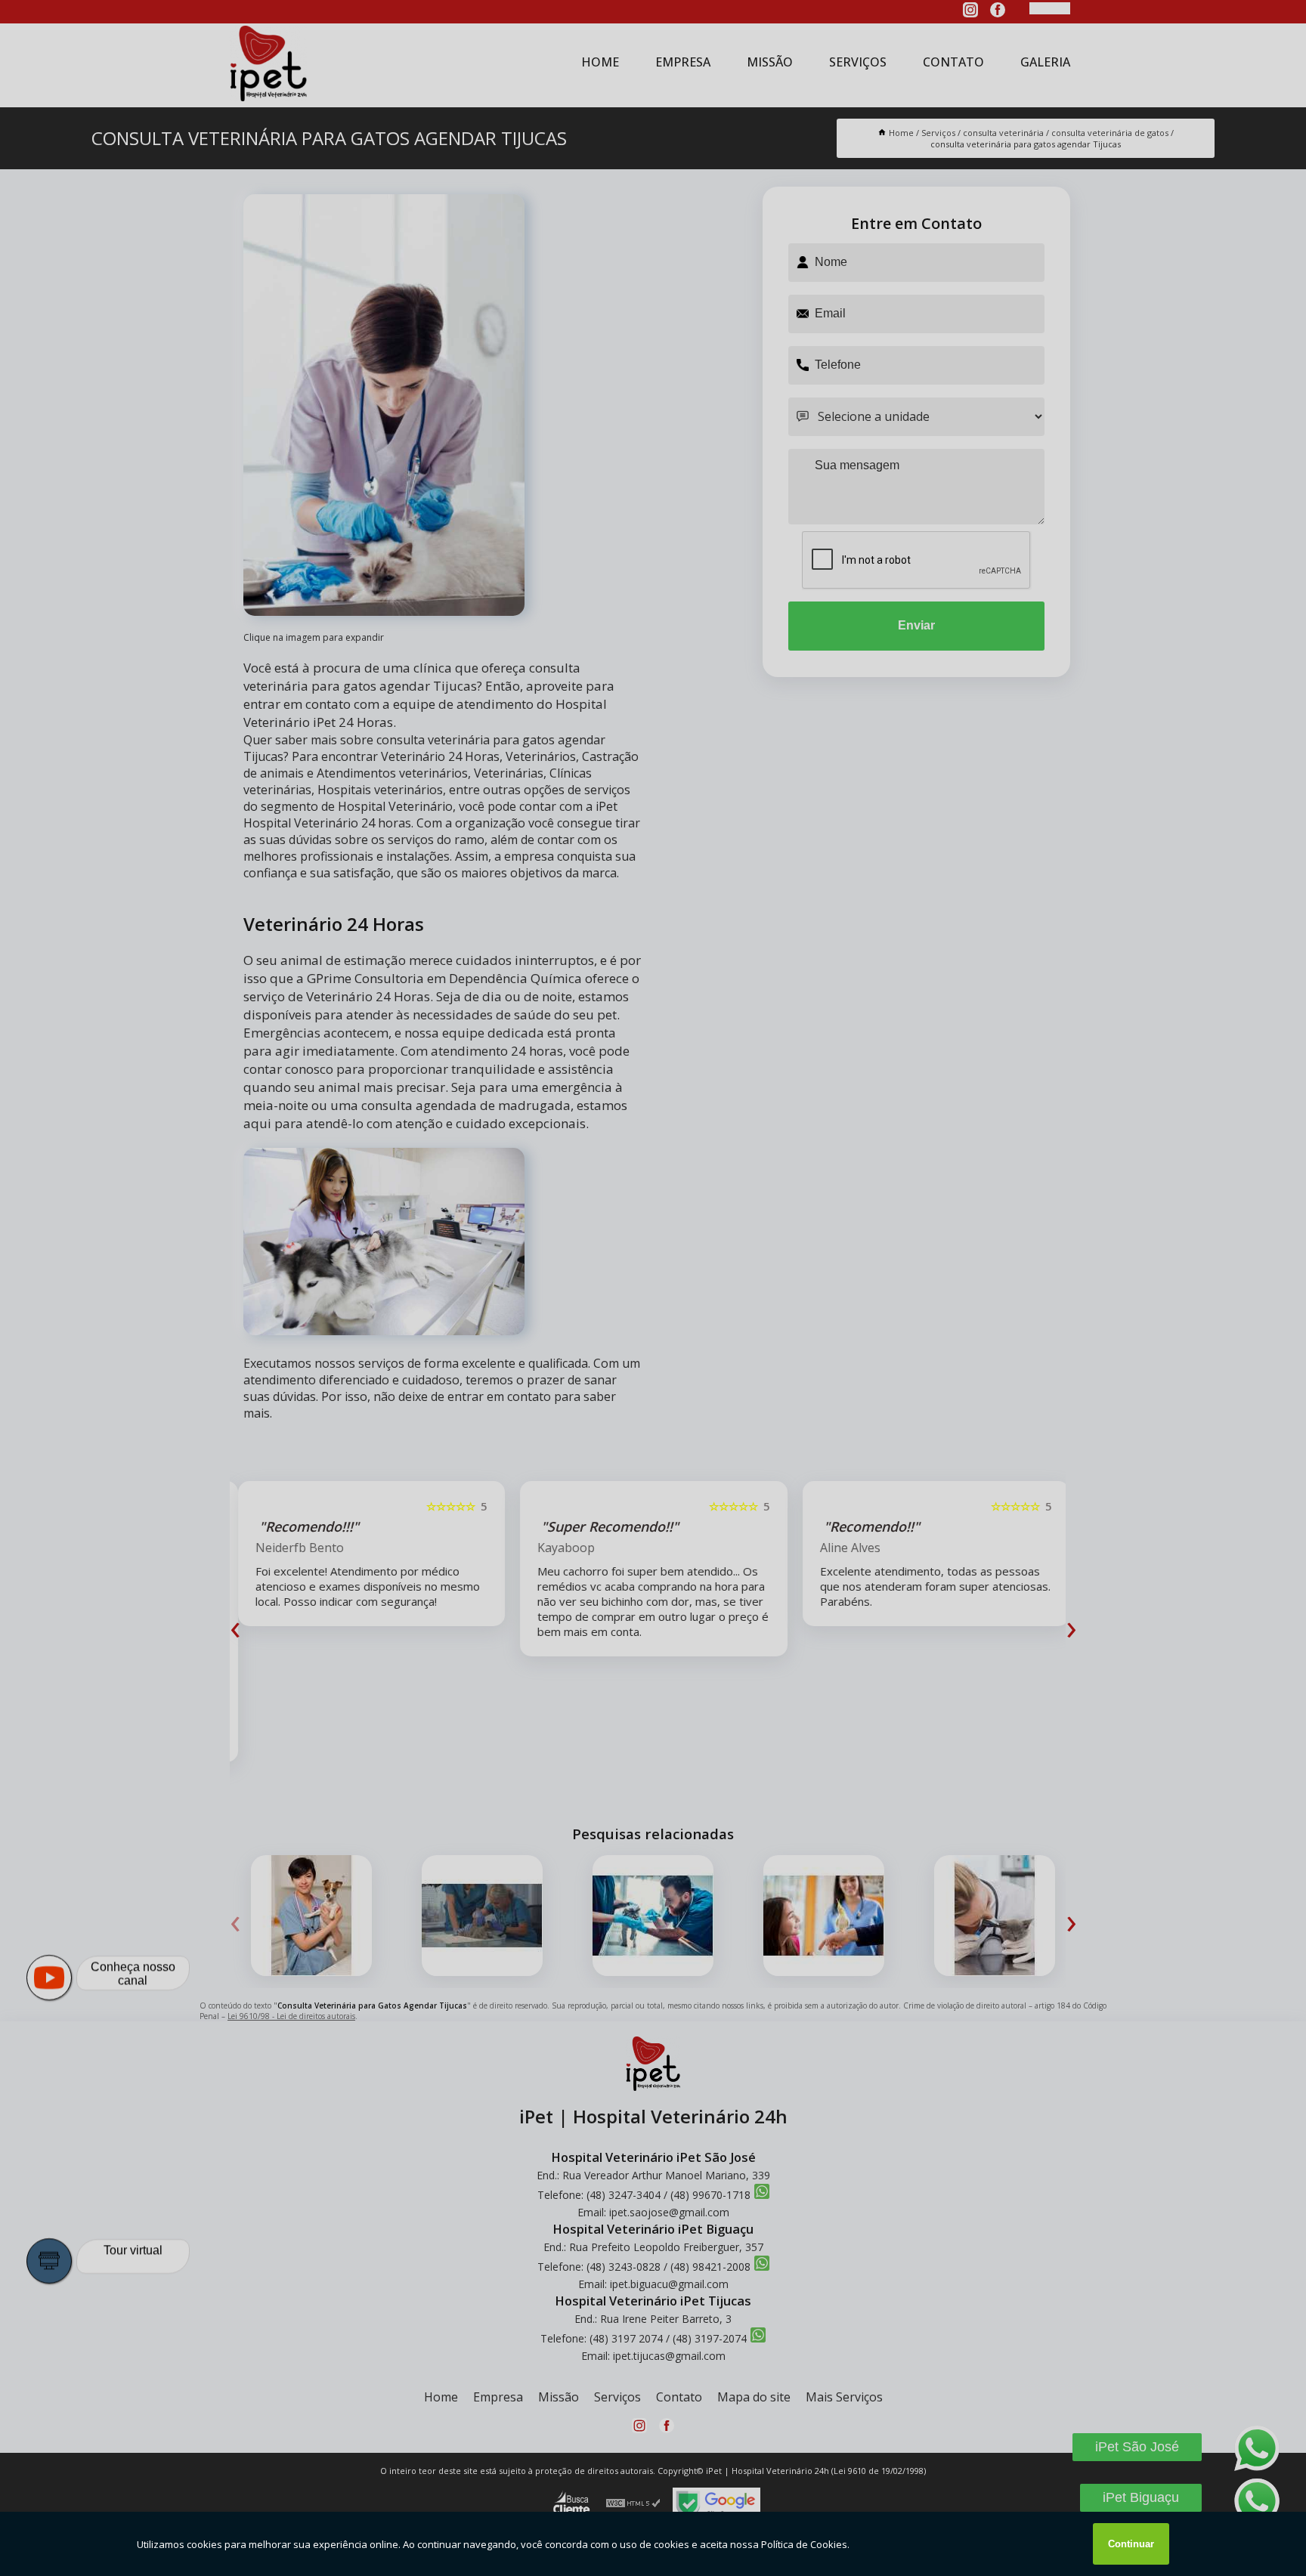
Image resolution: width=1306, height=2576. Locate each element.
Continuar (1131, 2544)
